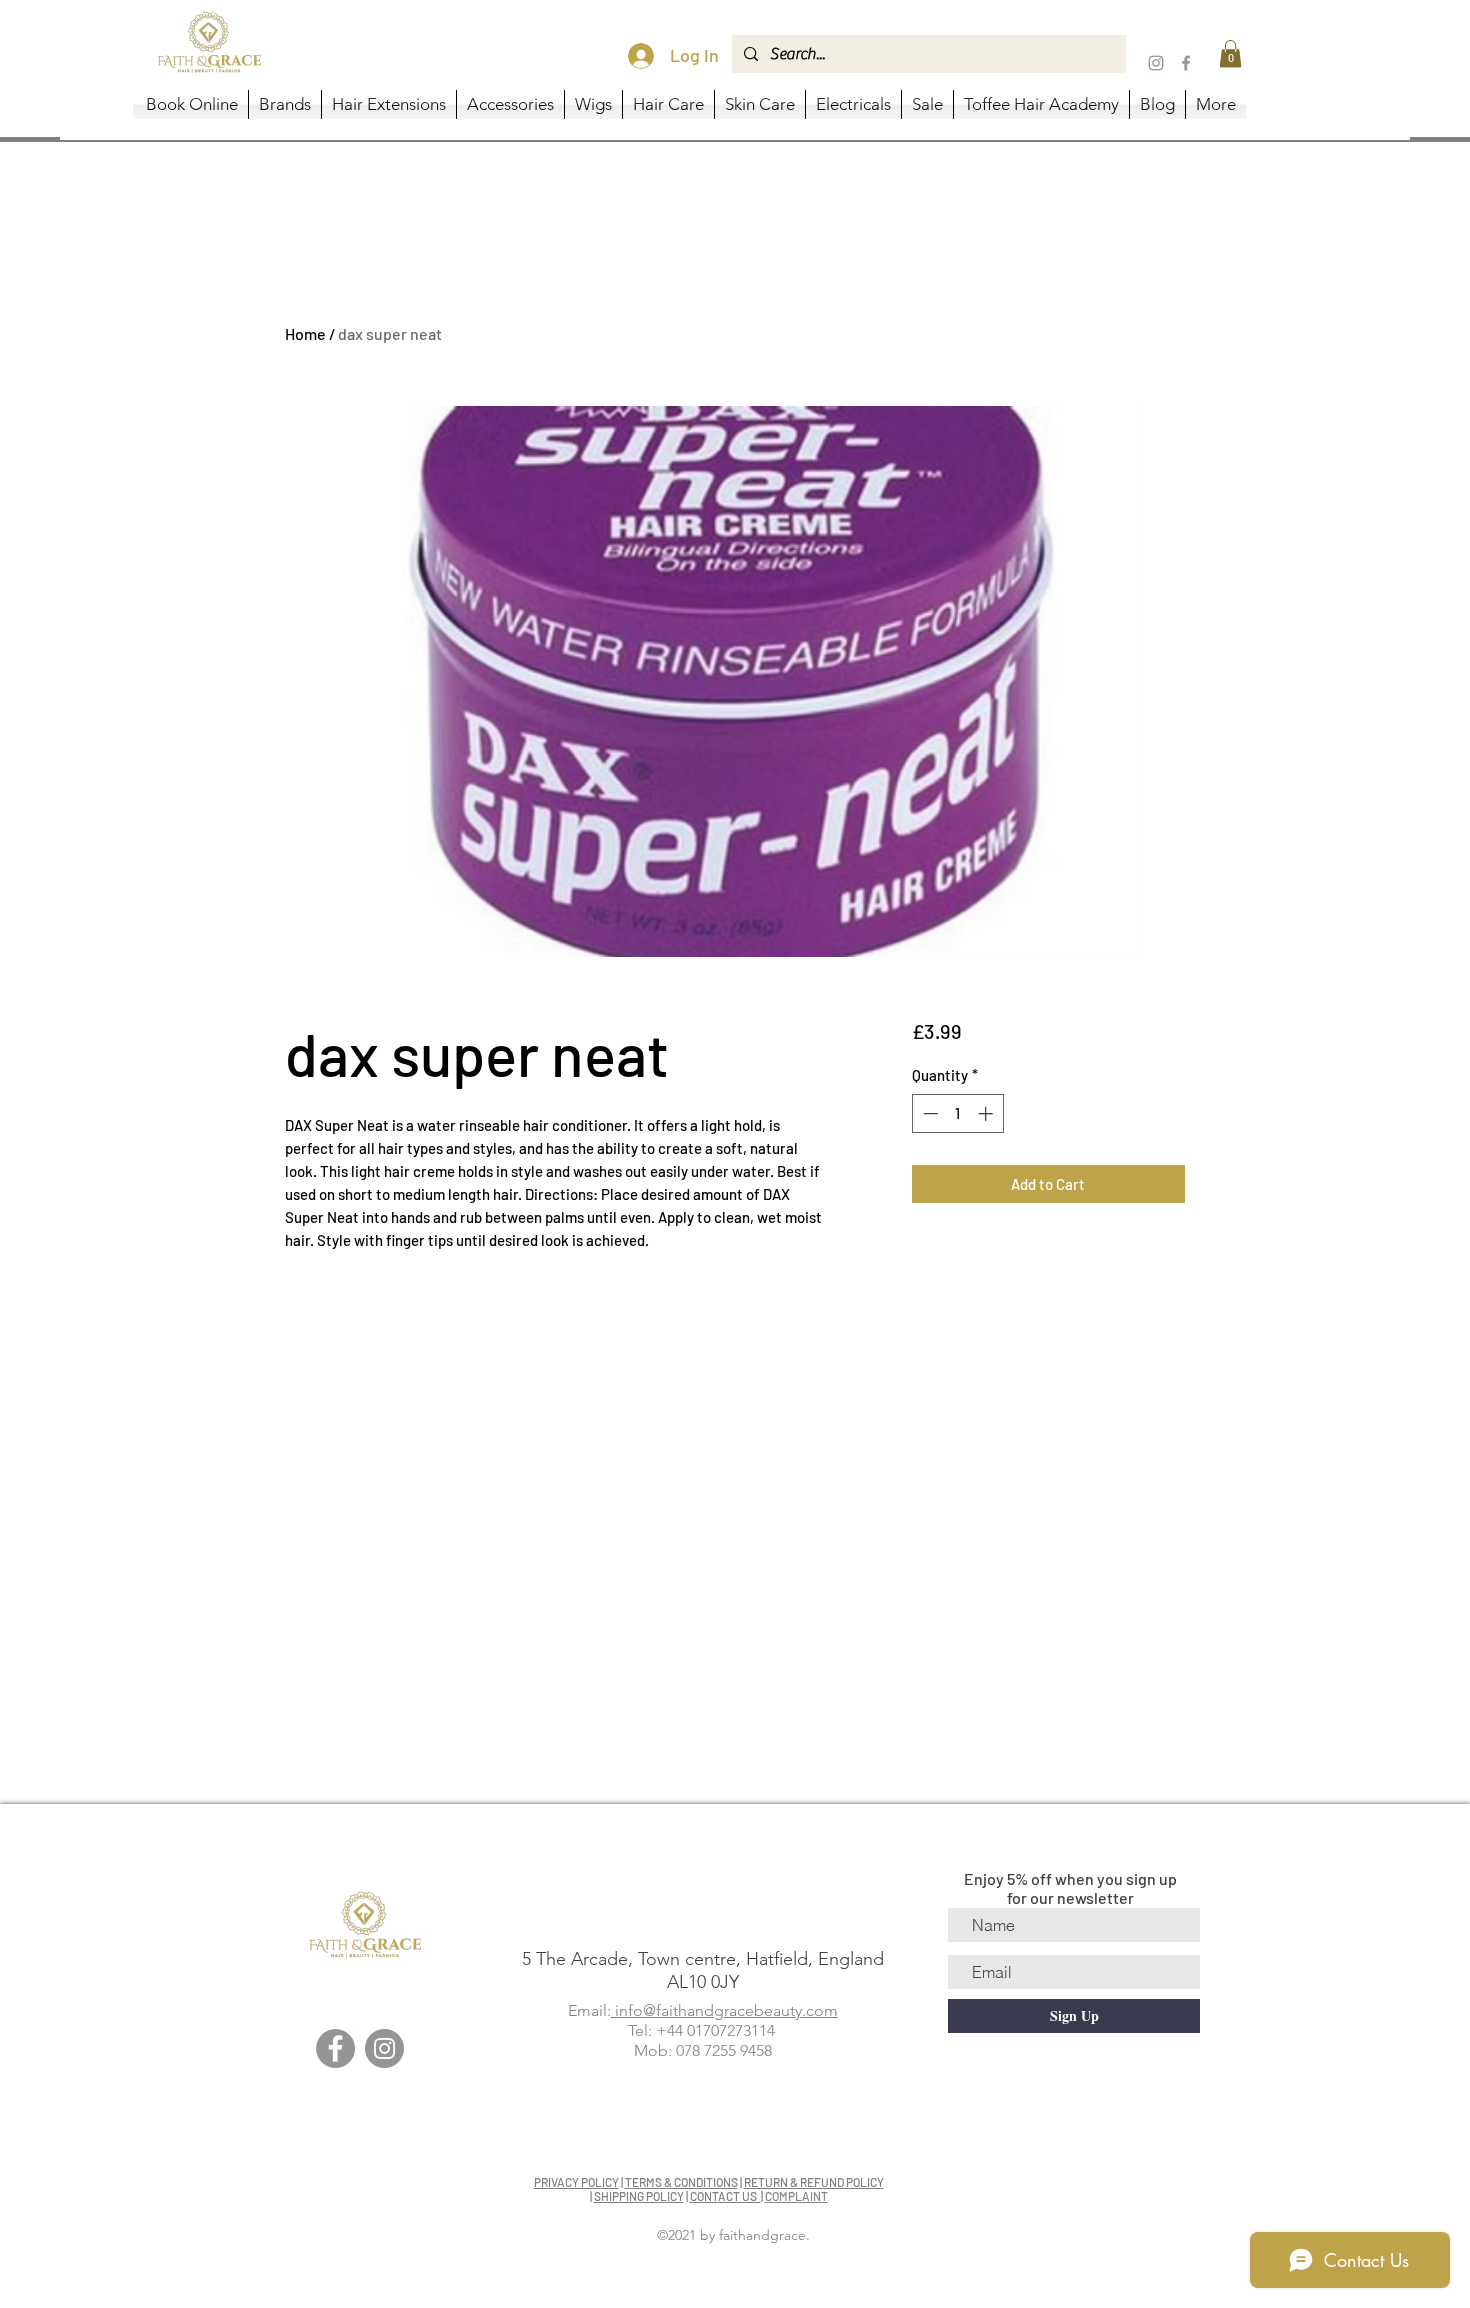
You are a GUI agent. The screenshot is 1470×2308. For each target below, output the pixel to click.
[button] (1230, 53)
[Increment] (987, 1113)
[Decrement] (928, 1113)
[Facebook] (1186, 63)
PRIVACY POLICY (576, 2182)
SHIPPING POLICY (639, 2196)
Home (305, 333)
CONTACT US (725, 2196)
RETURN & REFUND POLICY (814, 2182)
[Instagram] (1156, 63)
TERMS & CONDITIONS (681, 2182)
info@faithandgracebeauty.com (724, 2010)
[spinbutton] (957, 1113)
